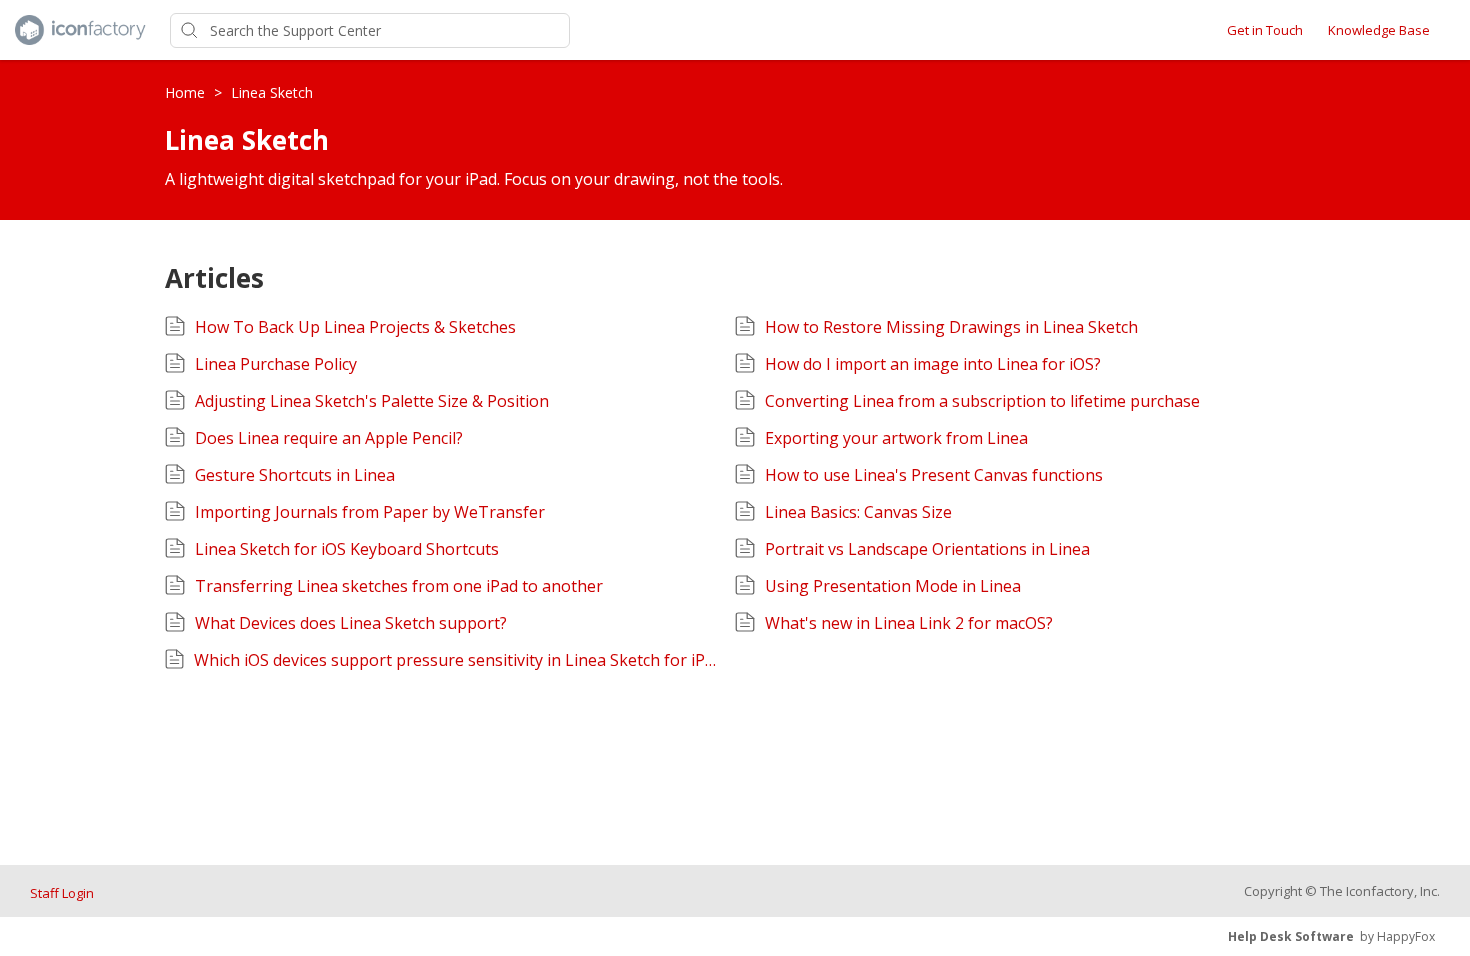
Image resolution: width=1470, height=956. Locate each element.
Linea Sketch (272, 92)
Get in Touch (1265, 30)
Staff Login (62, 893)
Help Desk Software (1291, 936)
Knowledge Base (1379, 30)
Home (187, 92)
